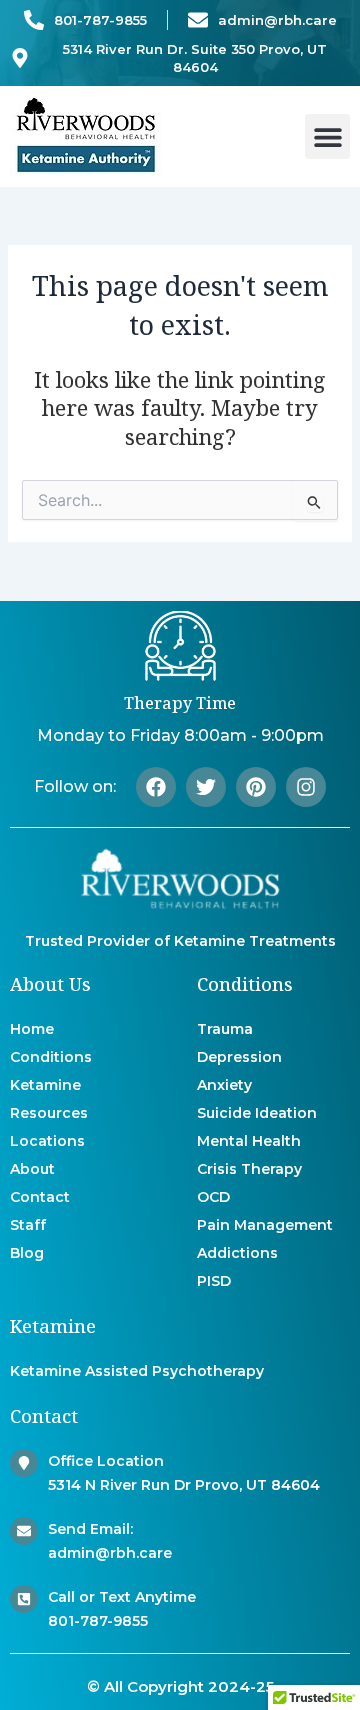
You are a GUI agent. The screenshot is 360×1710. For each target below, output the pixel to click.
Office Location (106, 1461)
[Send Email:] (24, 1531)
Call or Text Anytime (122, 1597)
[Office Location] (24, 1463)
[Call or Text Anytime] (24, 1599)
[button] (327, 136)
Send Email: (90, 1529)
